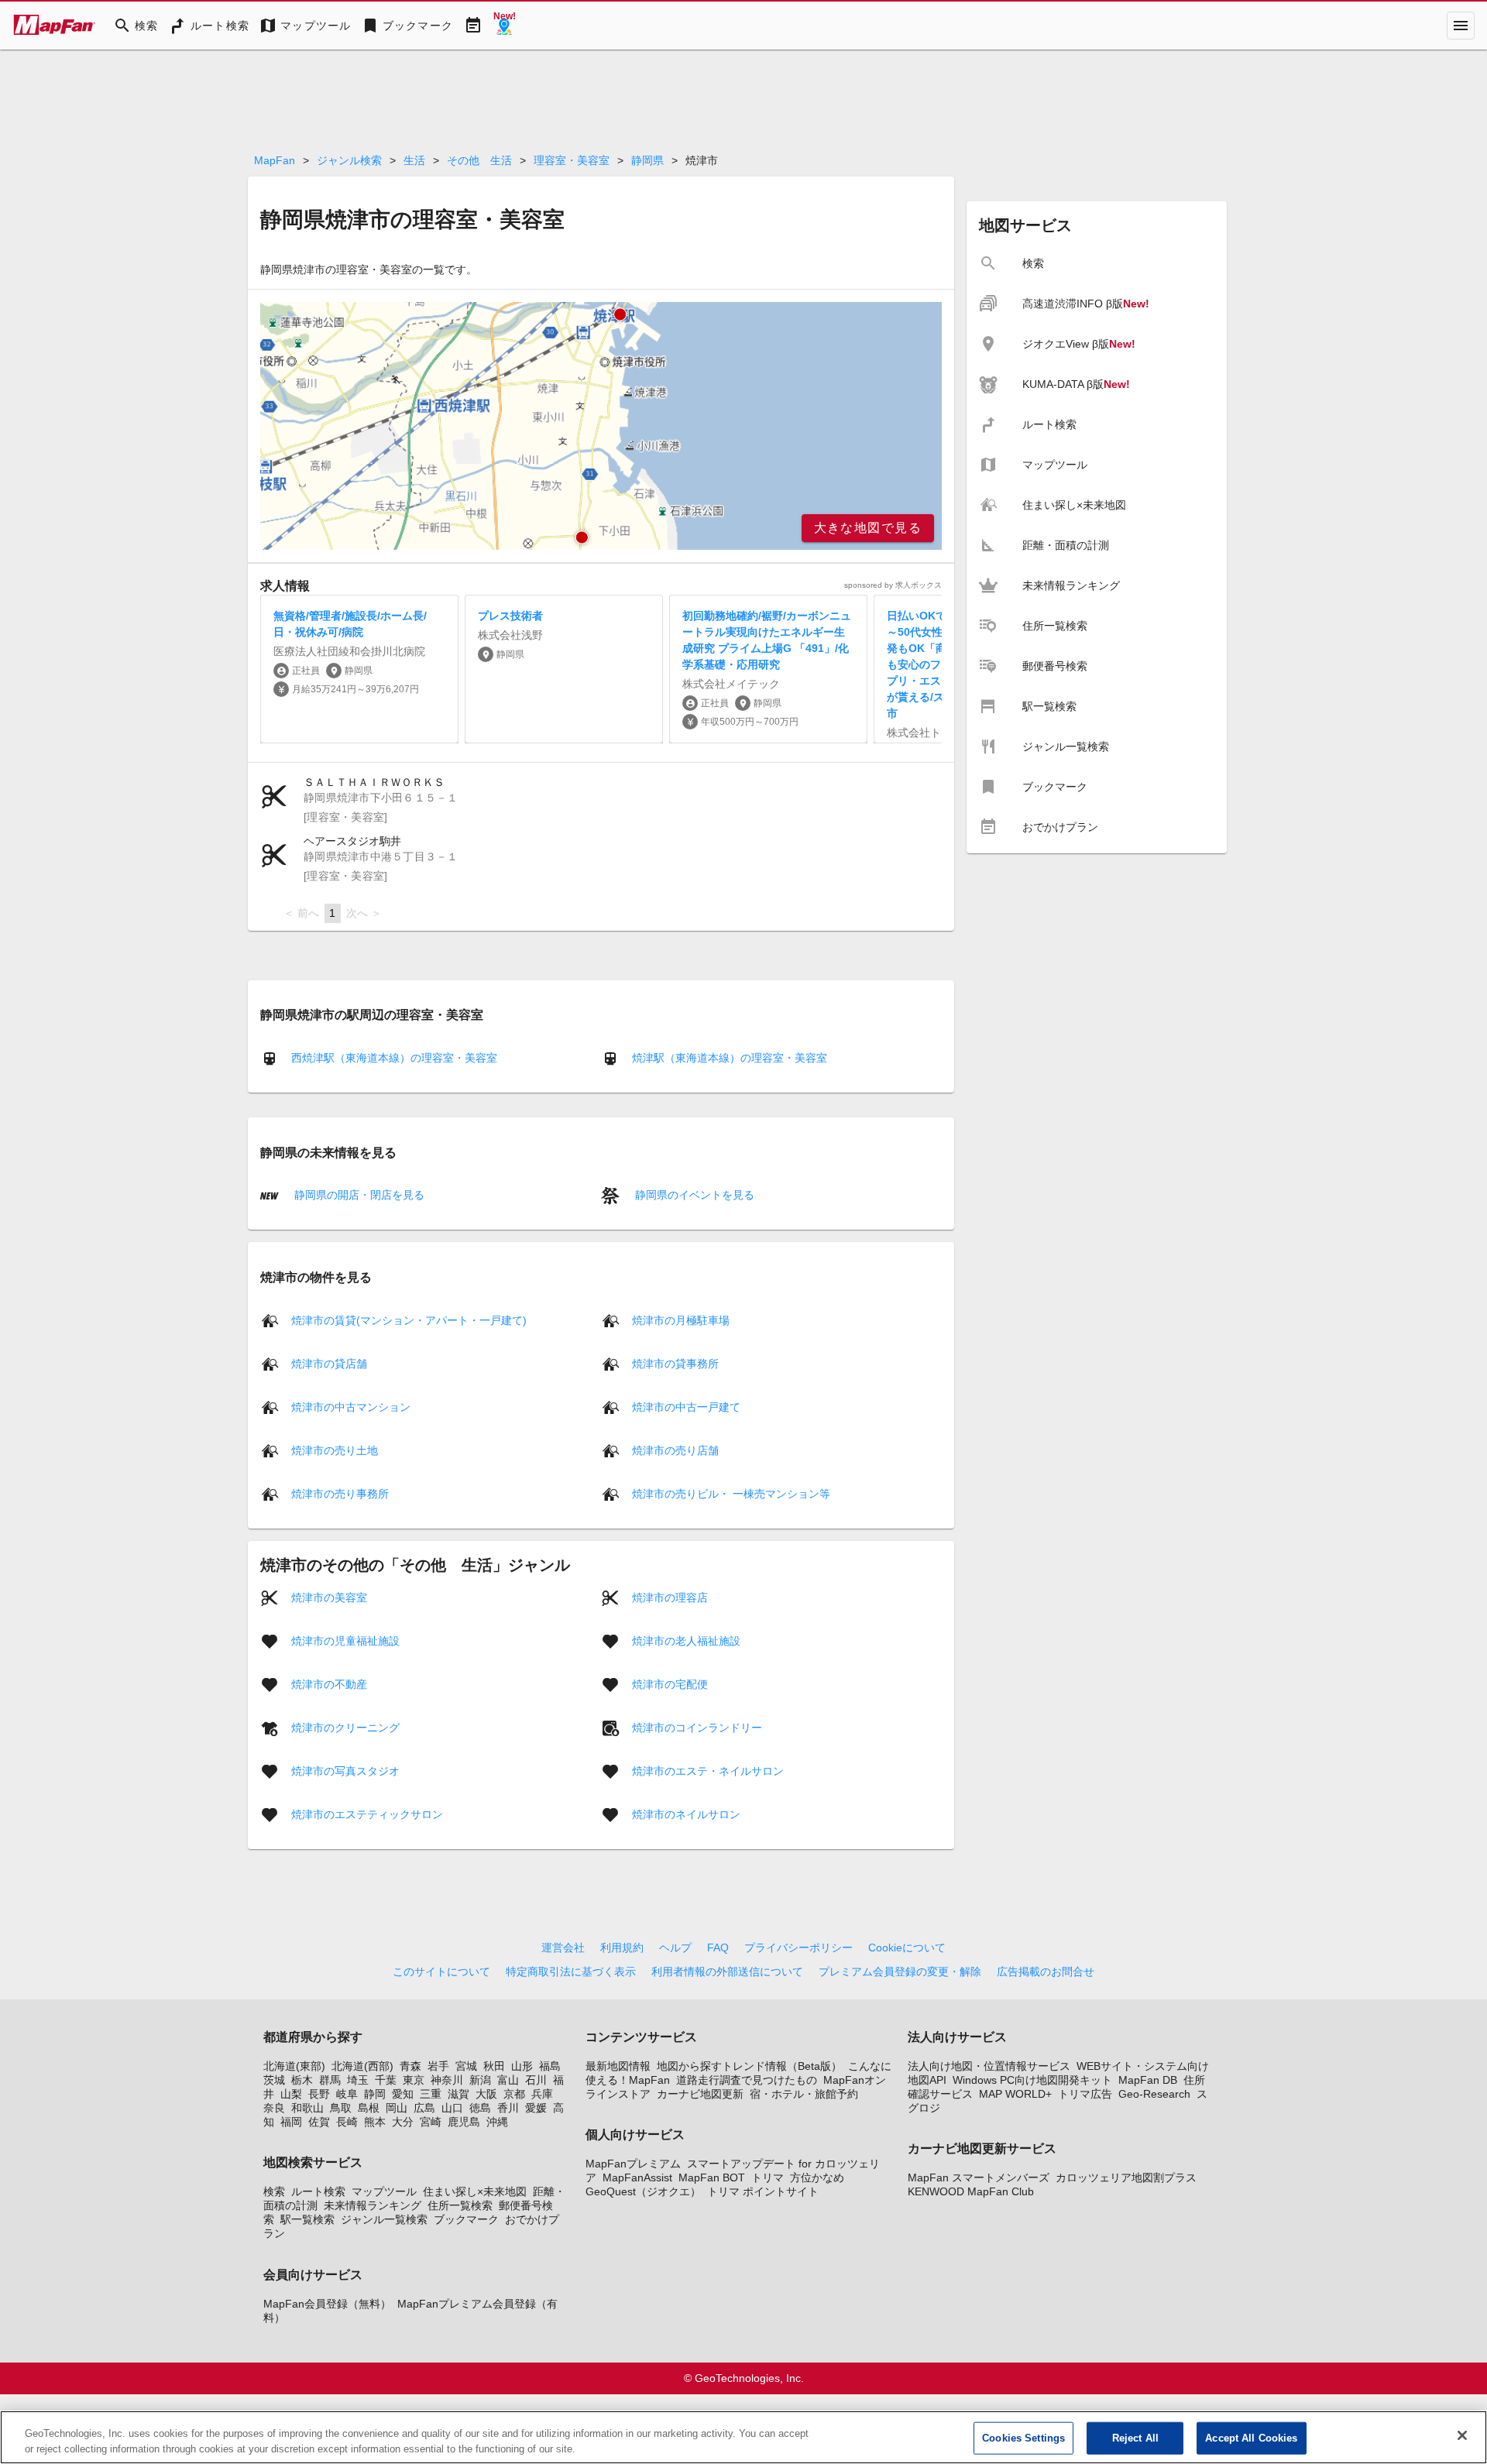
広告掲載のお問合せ (1046, 1972)
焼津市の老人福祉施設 (686, 1640)
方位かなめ (817, 2177)
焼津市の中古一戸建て (686, 1406)
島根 (369, 2108)
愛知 (403, 2094)
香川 (508, 2108)
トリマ (768, 2177)
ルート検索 (318, 2191)
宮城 (466, 2066)
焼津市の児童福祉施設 (345, 1640)
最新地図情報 (618, 2066)
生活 (414, 160)
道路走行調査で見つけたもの (747, 2080)
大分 (403, 2122)
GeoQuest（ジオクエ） (643, 2191)
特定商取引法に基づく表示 (571, 1972)
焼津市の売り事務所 (340, 1493)
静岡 (375, 2094)
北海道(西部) (362, 2066)
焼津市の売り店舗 (675, 1450)
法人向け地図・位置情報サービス (989, 2066)
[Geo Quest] (504, 26)
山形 (522, 2066)
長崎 (347, 2122)
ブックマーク (466, 2219)
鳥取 (341, 2108)
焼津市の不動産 (329, 1683)
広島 (424, 2108)
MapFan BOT (712, 2177)
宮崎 (431, 2122)
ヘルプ (675, 1948)
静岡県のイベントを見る (693, 1195)
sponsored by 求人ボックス (893, 585)
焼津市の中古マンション (351, 1406)
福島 (550, 2066)
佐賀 (319, 2122)
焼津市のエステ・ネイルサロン (708, 1770)
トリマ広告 (1085, 2094)
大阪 (486, 2094)
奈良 (274, 2108)
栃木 (302, 2080)
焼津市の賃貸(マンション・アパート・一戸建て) (409, 1320)
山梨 (291, 2094)
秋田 (494, 2066)
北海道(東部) (294, 2066)
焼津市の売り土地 (335, 1450)
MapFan (275, 160)
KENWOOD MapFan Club (971, 2191)
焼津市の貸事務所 (675, 1363)
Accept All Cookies (1251, 2438)
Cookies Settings (1023, 2438)
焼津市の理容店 (670, 1597)
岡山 (397, 2108)
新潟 (480, 2080)
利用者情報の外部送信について (727, 1972)
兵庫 (542, 2094)
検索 (274, 2191)
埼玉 (358, 2080)
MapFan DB (1148, 2080)
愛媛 (536, 2108)
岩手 (438, 2066)
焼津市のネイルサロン (686, 1814)
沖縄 (497, 2122)
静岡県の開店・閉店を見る (358, 1195)
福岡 (291, 2122)
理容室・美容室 (572, 160)
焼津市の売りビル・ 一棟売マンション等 (731, 1493)
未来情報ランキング (373, 2205)
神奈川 (447, 2080)
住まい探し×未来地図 (475, 2191)
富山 (508, 2080)
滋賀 (458, 2094)
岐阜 (347, 2094)
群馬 (330, 2080)
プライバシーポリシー (798, 1948)
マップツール (384, 2191)
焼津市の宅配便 (670, 1683)
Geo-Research (1154, 2094)
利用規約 (622, 1948)
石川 (536, 2080)
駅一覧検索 (307, 2219)
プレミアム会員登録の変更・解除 (900, 1972)
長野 (319, 2094)
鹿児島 (464, 2122)
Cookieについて (907, 1948)
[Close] (1462, 2435)
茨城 (274, 2080)
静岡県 (647, 160)
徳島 (480, 2108)
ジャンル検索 (349, 160)
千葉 (386, 2080)
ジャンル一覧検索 (384, 2219)
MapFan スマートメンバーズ (979, 2177)
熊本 (375, 2122)
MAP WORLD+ (1015, 2094)
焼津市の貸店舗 (329, 1363)
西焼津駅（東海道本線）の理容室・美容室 (394, 1058)
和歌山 (307, 2108)
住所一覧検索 (460, 2205)
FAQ (718, 1948)
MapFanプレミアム (633, 2164)
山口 (452, 2108)
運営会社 (563, 1948)
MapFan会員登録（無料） (327, 2304)
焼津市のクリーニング (345, 1727)
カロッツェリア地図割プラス (1126, 2177)
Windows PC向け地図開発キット (1032, 2080)
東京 (414, 2080)
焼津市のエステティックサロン (367, 1814)
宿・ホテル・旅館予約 (804, 2094)
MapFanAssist (637, 2177)
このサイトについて (441, 1972)
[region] (601, 426)
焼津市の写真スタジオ (345, 1770)
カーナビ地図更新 (700, 2094)
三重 (431, 2094)
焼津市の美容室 (329, 1597)
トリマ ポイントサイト (763, 2191)
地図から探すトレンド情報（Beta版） (749, 2066)
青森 (410, 2066)
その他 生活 (479, 160)
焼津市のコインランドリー (697, 1727)
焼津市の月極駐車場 (681, 1320)
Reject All (1135, 2438)
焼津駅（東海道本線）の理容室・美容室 (730, 1058)
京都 (514, 2094)
